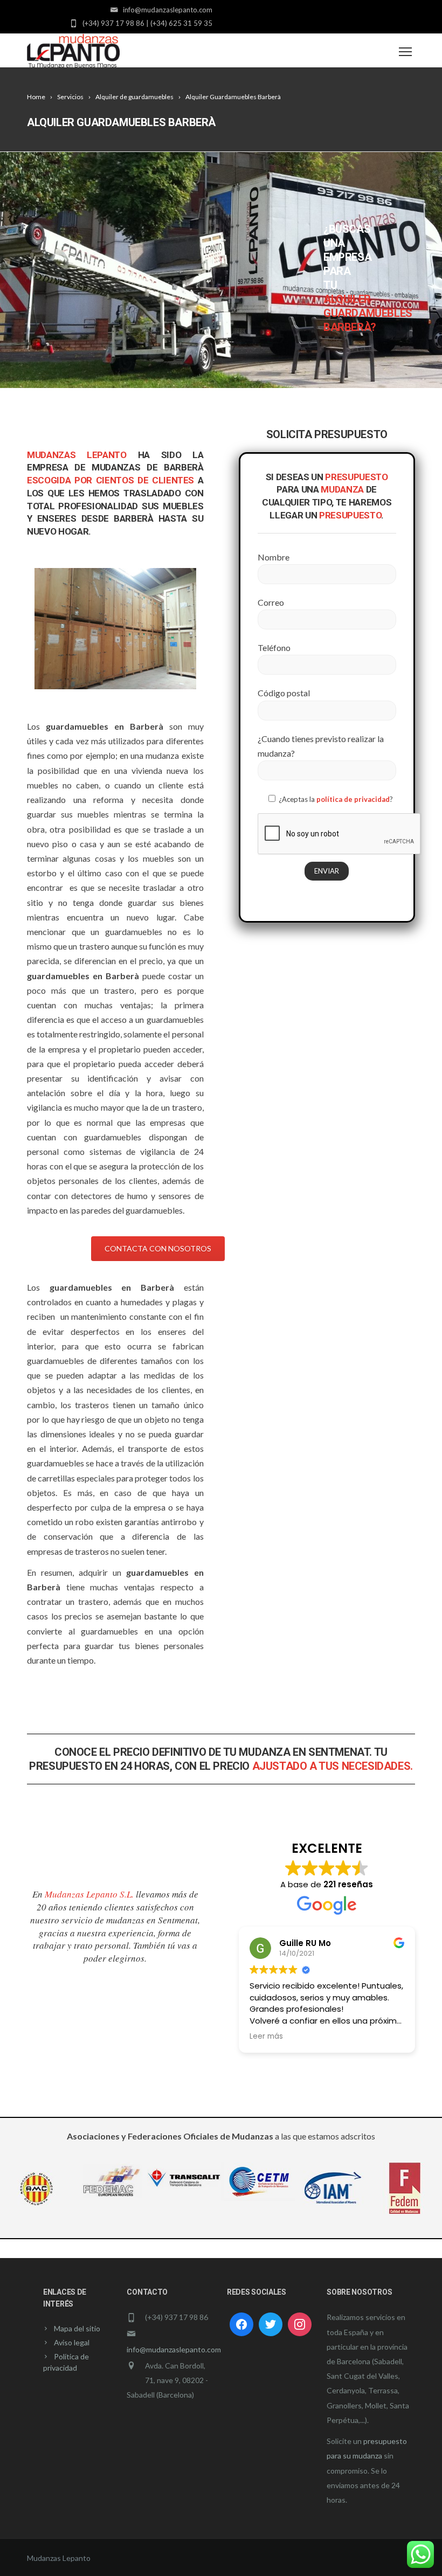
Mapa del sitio (77, 2328)
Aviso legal (72, 2342)
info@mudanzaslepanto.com (174, 2349)
